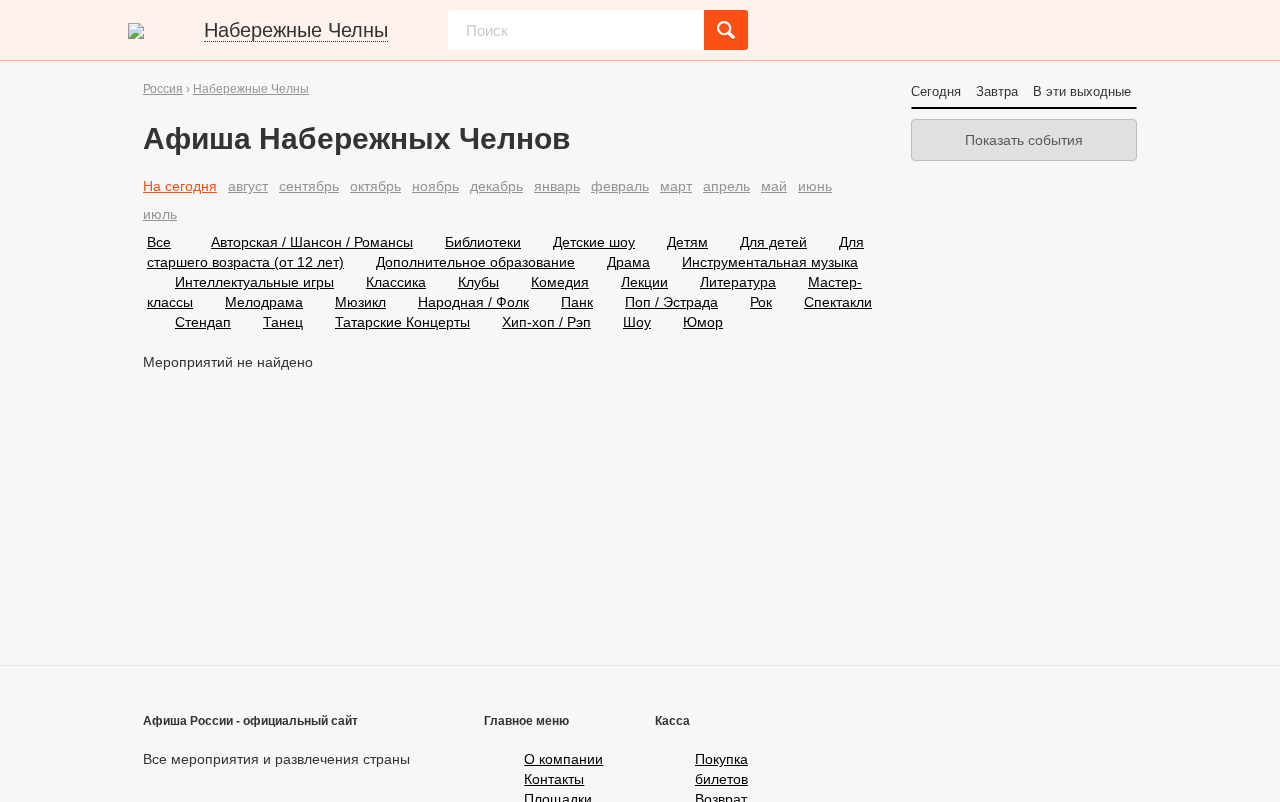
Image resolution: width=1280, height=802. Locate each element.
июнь (815, 186)
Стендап (203, 322)
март (676, 186)
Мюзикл (360, 302)
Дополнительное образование (475, 262)
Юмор (703, 322)
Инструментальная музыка (770, 262)
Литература (738, 282)
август (248, 186)
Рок (761, 302)
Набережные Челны (251, 89)
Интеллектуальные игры (254, 282)
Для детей (773, 242)
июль (160, 214)
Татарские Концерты (402, 322)
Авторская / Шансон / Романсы (312, 242)
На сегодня (180, 186)
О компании (563, 759)
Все (159, 242)
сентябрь (309, 186)
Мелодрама (264, 302)
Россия (163, 89)
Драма (628, 262)
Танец (283, 322)
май (774, 186)
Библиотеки (483, 242)
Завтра (997, 91)
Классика (396, 282)
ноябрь (435, 186)
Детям (687, 242)
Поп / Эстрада (671, 302)
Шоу (637, 322)
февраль (620, 186)
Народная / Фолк (473, 302)
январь (557, 186)
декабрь (496, 186)
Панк (577, 302)
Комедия (560, 282)
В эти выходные (1082, 91)
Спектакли (838, 302)
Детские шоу (594, 242)
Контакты (554, 779)
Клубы (478, 282)
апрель (726, 186)
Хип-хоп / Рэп (546, 322)
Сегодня (936, 91)
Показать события (1024, 140)
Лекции (644, 282)
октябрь (375, 186)
